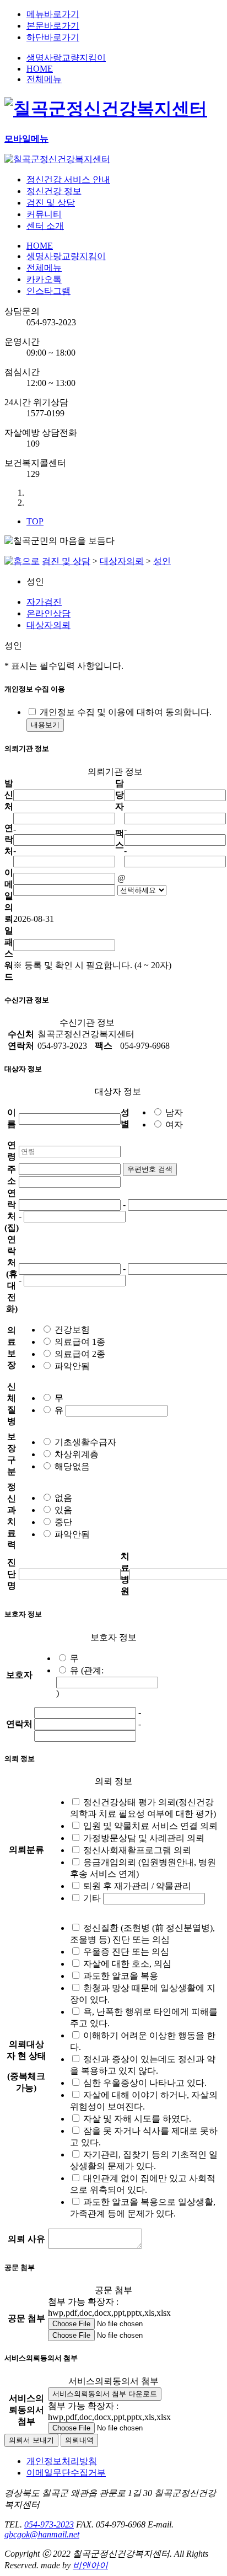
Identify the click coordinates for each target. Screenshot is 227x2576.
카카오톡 (44, 279)
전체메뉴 (44, 79)
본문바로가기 (53, 26)
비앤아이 (90, 2565)
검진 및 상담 (66, 561)
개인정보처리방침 (62, 2461)
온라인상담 (48, 613)
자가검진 (44, 602)
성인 (162, 561)
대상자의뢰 (122, 561)
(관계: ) (80, 1682)
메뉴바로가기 (53, 14)
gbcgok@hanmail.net (42, 2534)
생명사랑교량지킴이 (66, 58)
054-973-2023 (49, 2524)
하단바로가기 (53, 37)
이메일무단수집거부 (66, 2473)
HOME (40, 69)
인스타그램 (48, 291)
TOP (35, 521)
